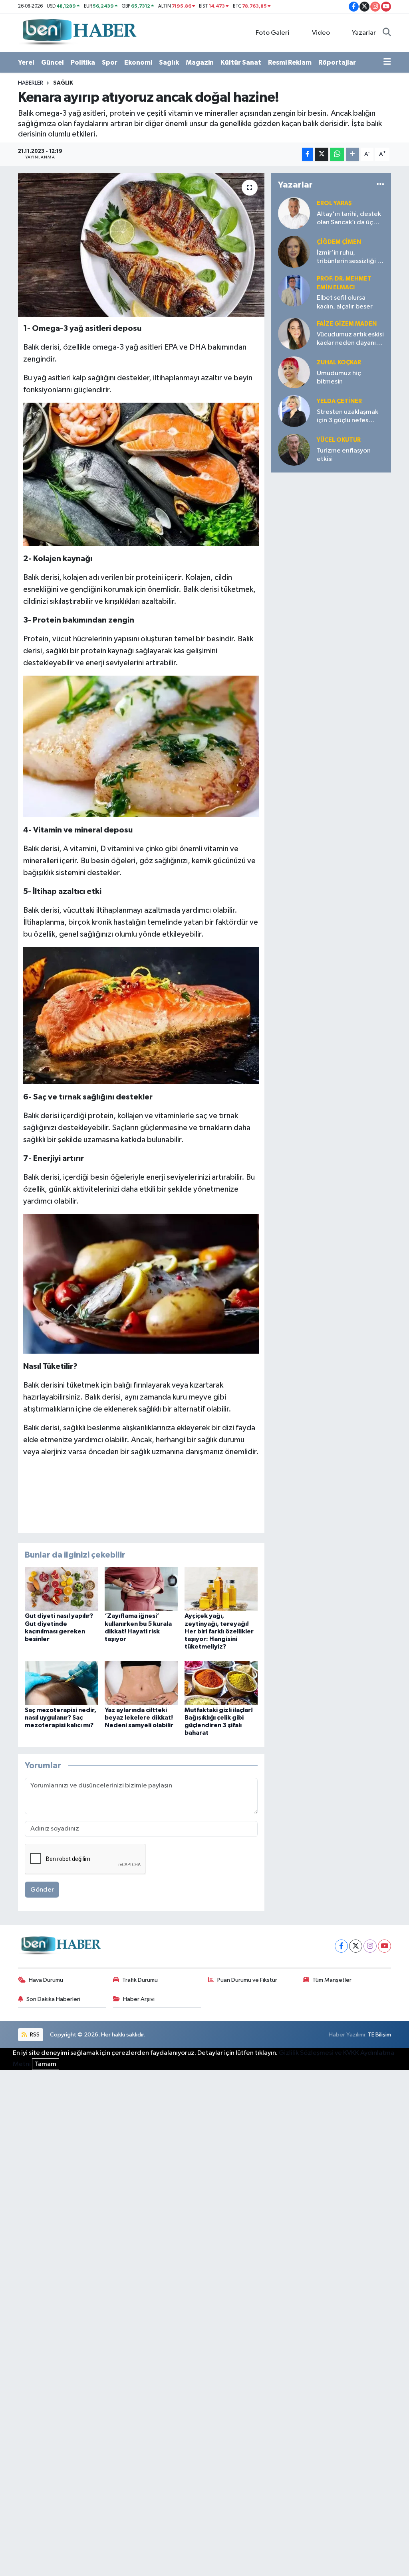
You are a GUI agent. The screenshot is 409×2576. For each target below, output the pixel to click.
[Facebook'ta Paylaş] (308, 154)
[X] (356, 1946)
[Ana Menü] (387, 63)
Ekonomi (138, 62)
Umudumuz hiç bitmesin (339, 378)
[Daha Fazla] (352, 154)
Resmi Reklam (290, 62)
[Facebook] (341, 1946)
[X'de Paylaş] (322, 154)
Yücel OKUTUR (339, 440)
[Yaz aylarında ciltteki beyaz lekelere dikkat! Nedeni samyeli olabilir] (141, 1683)
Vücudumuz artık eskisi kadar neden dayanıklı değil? (350, 339)
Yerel (26, 62)
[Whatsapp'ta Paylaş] (337, 154)
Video (321, 33)
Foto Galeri (272, 33)
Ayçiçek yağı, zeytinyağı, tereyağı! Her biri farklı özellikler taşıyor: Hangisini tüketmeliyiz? (219, 1631)
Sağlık (169, 62)
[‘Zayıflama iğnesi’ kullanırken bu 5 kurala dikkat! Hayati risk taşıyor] (141, 1589)
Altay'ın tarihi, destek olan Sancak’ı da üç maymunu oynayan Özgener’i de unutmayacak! (349, 219)
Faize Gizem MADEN (347, 324)
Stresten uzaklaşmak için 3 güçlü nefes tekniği (347, 417)
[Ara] (387, 33)
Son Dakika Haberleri (53, 1999)
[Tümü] (380, 185)
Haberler (31, 83)
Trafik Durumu (140, 1980)
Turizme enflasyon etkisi (344, 455)
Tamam (46, 2064)
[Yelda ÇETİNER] (294, 411)
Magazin (200, 62)
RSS (34, 2035)
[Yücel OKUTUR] (294, 450)
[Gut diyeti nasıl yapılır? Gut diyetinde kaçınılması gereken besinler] (61, 1589)
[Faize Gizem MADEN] (294, 333)
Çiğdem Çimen (339, 242)
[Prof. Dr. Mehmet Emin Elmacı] (294, 290)
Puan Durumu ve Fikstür (247, 1980)
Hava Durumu (46, 1980)
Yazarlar (364, 33)
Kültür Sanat (241, 62)
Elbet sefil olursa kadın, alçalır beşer (345, 302)
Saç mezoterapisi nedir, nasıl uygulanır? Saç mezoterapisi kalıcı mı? (61, 1718)
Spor (110, 62)
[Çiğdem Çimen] (294, 252)
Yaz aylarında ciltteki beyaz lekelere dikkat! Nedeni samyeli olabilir (139, 1718)
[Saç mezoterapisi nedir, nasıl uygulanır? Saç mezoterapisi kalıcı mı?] (61, 1683)
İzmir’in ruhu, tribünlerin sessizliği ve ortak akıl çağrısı (350, 258)
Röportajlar (337, 62)
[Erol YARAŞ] (294, 213)
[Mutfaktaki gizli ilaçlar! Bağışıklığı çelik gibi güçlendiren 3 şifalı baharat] (221, 1683)
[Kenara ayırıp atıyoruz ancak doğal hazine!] (141, 245)
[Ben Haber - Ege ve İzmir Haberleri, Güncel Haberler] (79, 33)
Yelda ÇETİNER (339, 401)
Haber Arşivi (139, 1999)
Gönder (42, 1890)
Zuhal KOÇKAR (339, 363)
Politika (83, 62)
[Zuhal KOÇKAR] (294, 372)
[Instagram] (370, 1946)
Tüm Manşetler (332, 1980)
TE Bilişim (379, 2035)
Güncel (53, 62)
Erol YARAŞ (334, 203)
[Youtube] (384, 1946)
